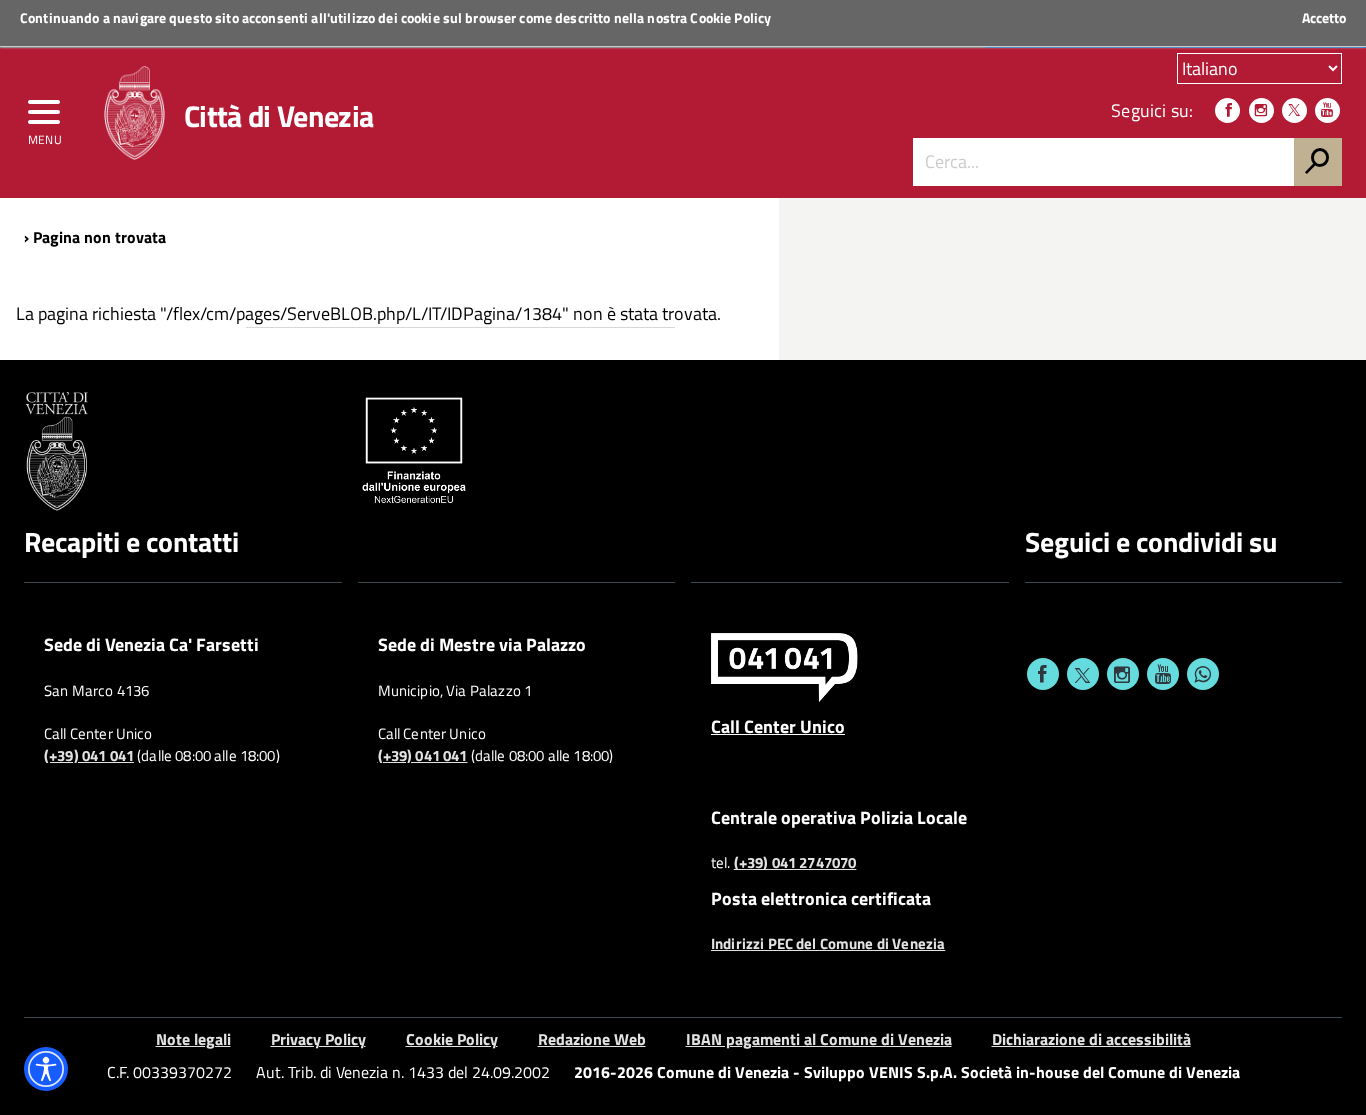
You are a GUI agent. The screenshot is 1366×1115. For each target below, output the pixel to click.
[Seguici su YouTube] (1327, 110)
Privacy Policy (318, 1039)
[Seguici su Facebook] (1227, 110)
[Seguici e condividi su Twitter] (1083, 674)
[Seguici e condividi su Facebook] (1043, 674)
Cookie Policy (730, 17)
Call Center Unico (778, 726)
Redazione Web (592, 1039)
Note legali (193, 1039)
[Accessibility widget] (46, 1069)
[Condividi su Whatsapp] (1203, 674)
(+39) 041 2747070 (795, 863)
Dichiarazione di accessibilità (1091, 1039)
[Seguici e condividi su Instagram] (1123, 674)
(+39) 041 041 (89, 756)
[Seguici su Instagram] (1261, 110)
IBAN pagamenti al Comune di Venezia (819, 1039)
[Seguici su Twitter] (1294, 110)
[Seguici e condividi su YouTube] (1163, 674)
